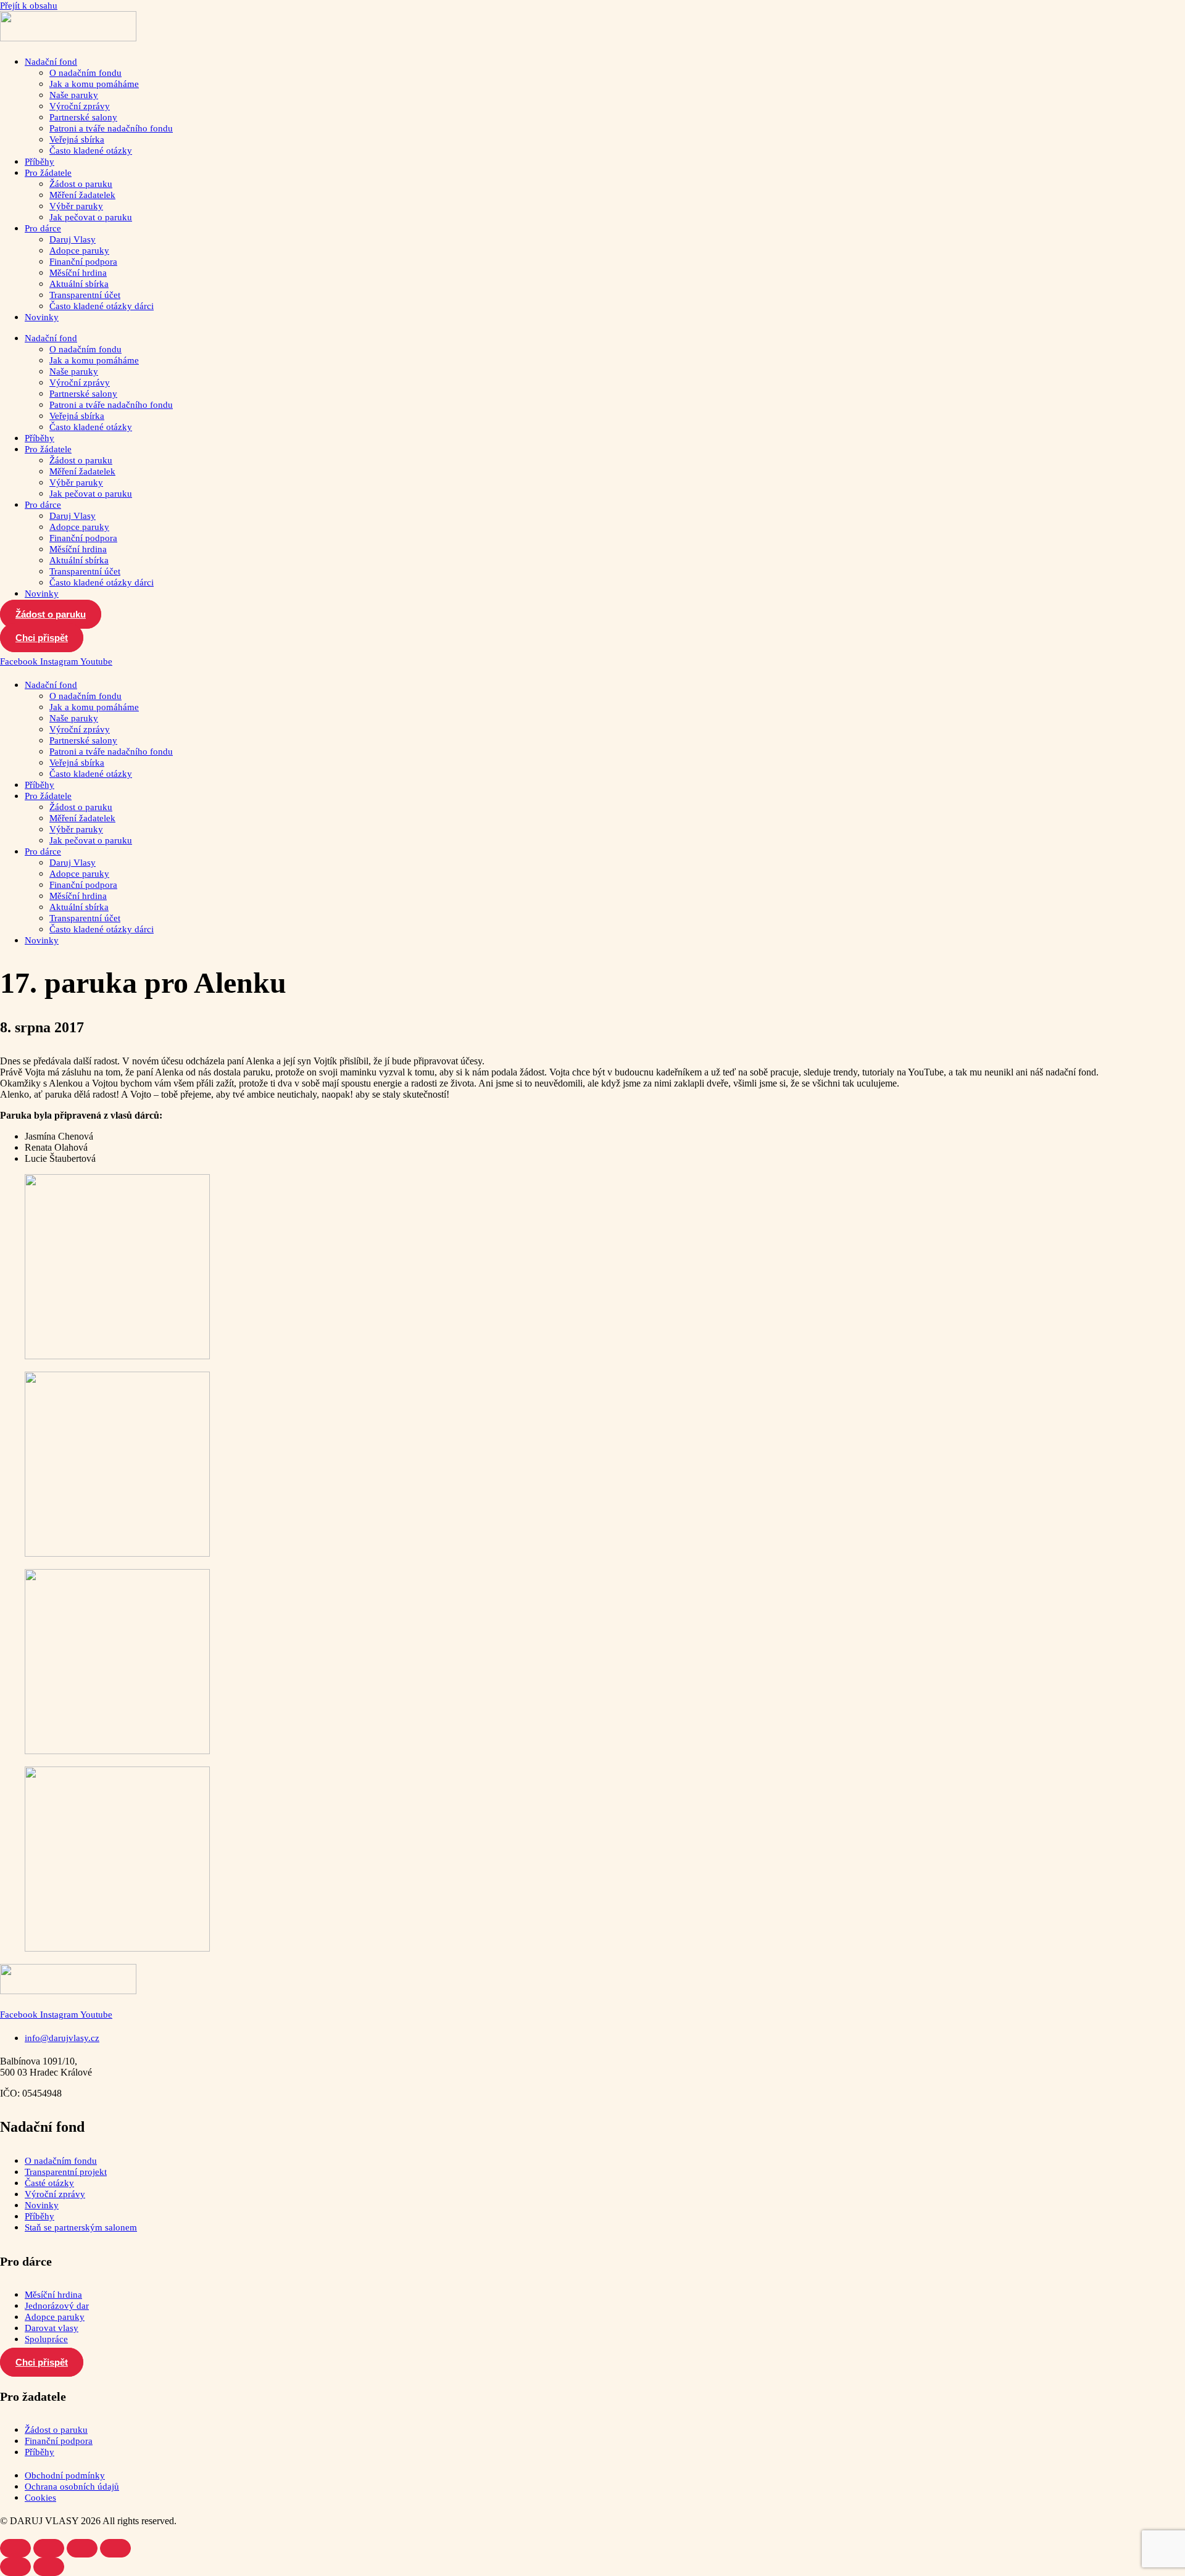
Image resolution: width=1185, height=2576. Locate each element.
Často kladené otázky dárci (102, 306)
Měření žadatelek (82, 195)
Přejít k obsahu (29, 6)
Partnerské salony (83, 117)
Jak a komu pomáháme (94, 84)
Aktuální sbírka (79, 284)
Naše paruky (74, 95)
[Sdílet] (82, 2548)
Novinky (42, 317)
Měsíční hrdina (78, 273)
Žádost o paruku (81, 184)
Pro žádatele (48, 173)
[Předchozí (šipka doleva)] (15, 2567)
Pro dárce (43, 228)
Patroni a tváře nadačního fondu (111, 128)
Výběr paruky (76, 206)
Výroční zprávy (80, 106)
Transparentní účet (85, 295)
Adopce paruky (79, 251)
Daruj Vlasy (73, 239)
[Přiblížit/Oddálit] (15, 2548)
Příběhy (39, 162)
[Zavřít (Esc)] (115, 2548)
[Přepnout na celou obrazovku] (49, 2548)
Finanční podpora (83, 262)
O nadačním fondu (85, 73)
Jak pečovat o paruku (91, 217)
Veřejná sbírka (77, 139)
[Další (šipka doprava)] (49, 2567)
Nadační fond (51, 62)
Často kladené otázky (91, 151)
